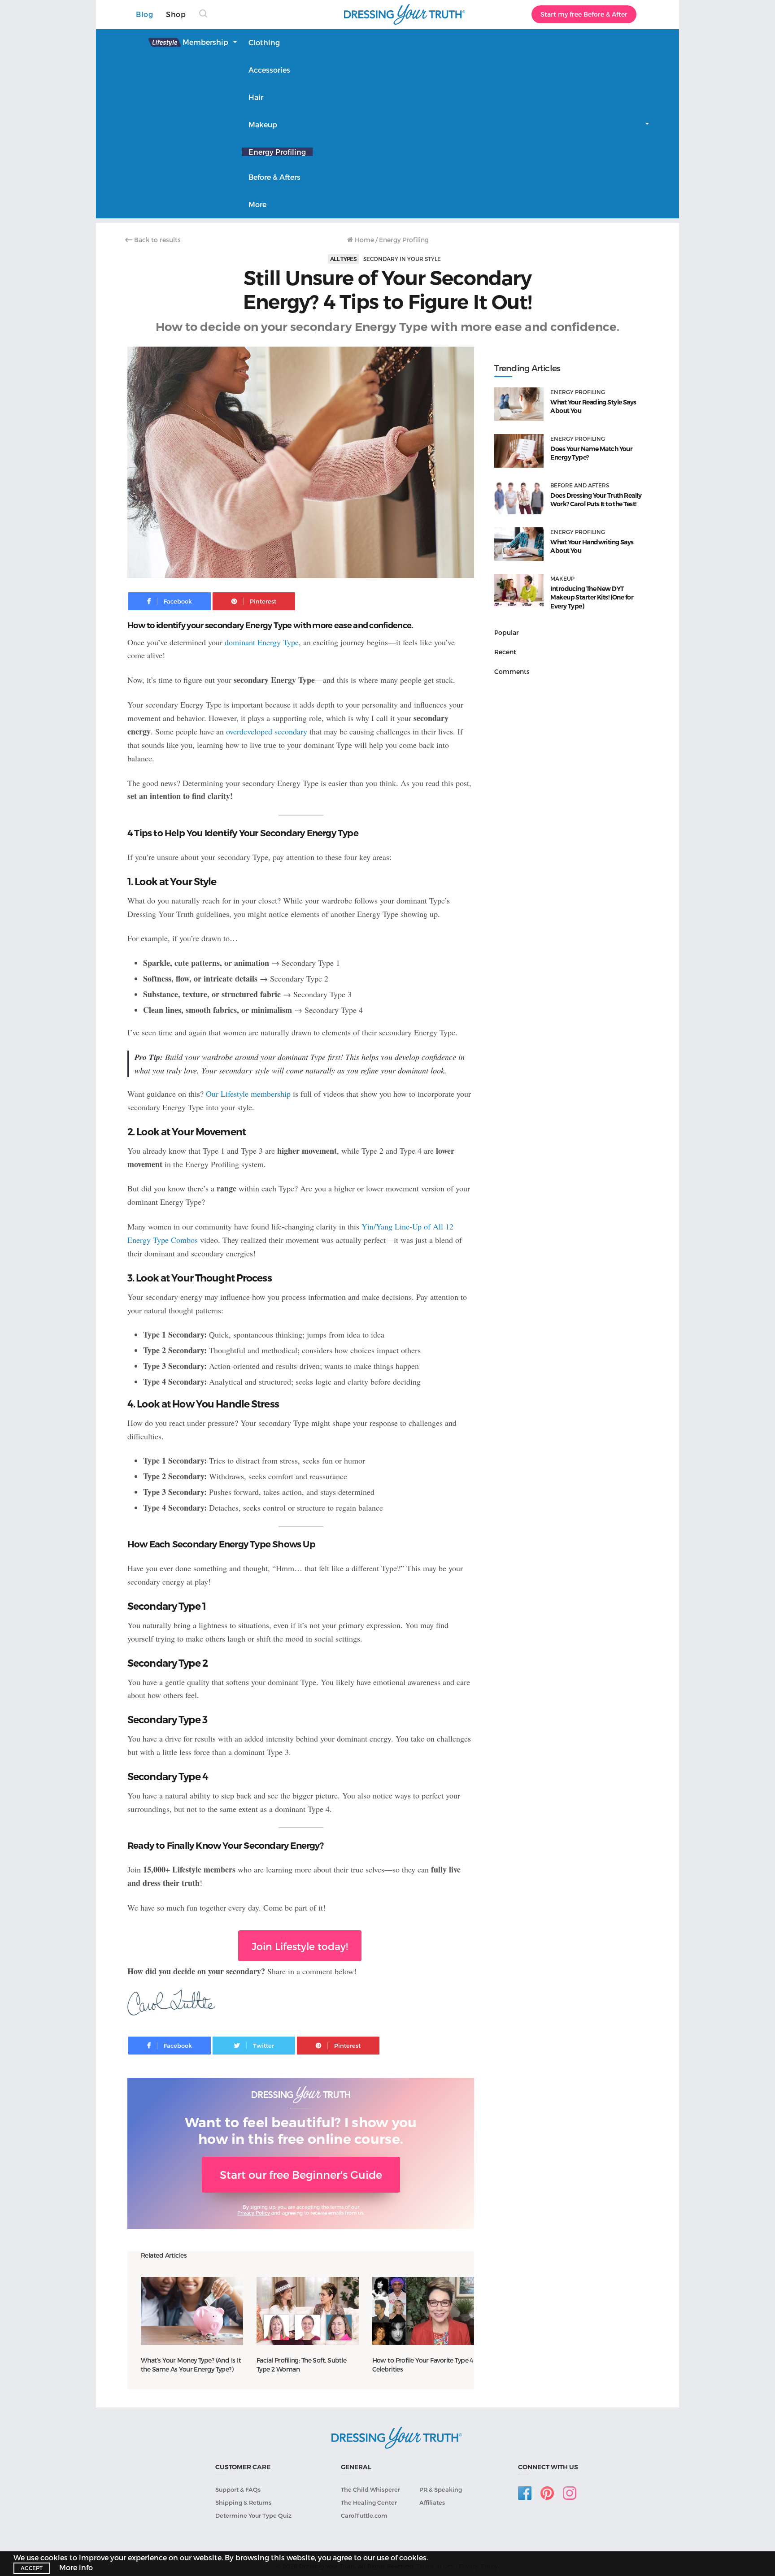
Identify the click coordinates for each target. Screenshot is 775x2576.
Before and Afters (580, 485)
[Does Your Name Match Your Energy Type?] (519, 451)
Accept (32, 2568)
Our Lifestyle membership (248, 1094)
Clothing (264, 42)
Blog (144, 14)
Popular (507, 632)
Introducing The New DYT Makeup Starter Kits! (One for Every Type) (592, 597)
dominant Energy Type (262, 642)
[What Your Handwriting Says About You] (519, 544)
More (257, 204)
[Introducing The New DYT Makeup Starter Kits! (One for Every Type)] (519, 591)
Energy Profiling (277, 152)
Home (364, 240)
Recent (505, 652)
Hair (256, 97)
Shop (176, 14)
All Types (343, 259)
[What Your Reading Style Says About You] (519, 404)
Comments (512, 671)
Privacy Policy (254, 2213)
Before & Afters (274, 177)
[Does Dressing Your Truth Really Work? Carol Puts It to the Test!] (519, 497)
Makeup (263, 124)
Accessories (269, 70)
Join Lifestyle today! (300, 1946)
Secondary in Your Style (402, 259)
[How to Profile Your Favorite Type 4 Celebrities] (423, 2311)
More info (76, 2567)
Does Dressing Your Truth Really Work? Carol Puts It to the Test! (596, 500)
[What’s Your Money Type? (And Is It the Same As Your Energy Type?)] (192, 2311)
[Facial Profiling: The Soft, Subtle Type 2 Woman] (308, 2311)
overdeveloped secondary (267, 731)
